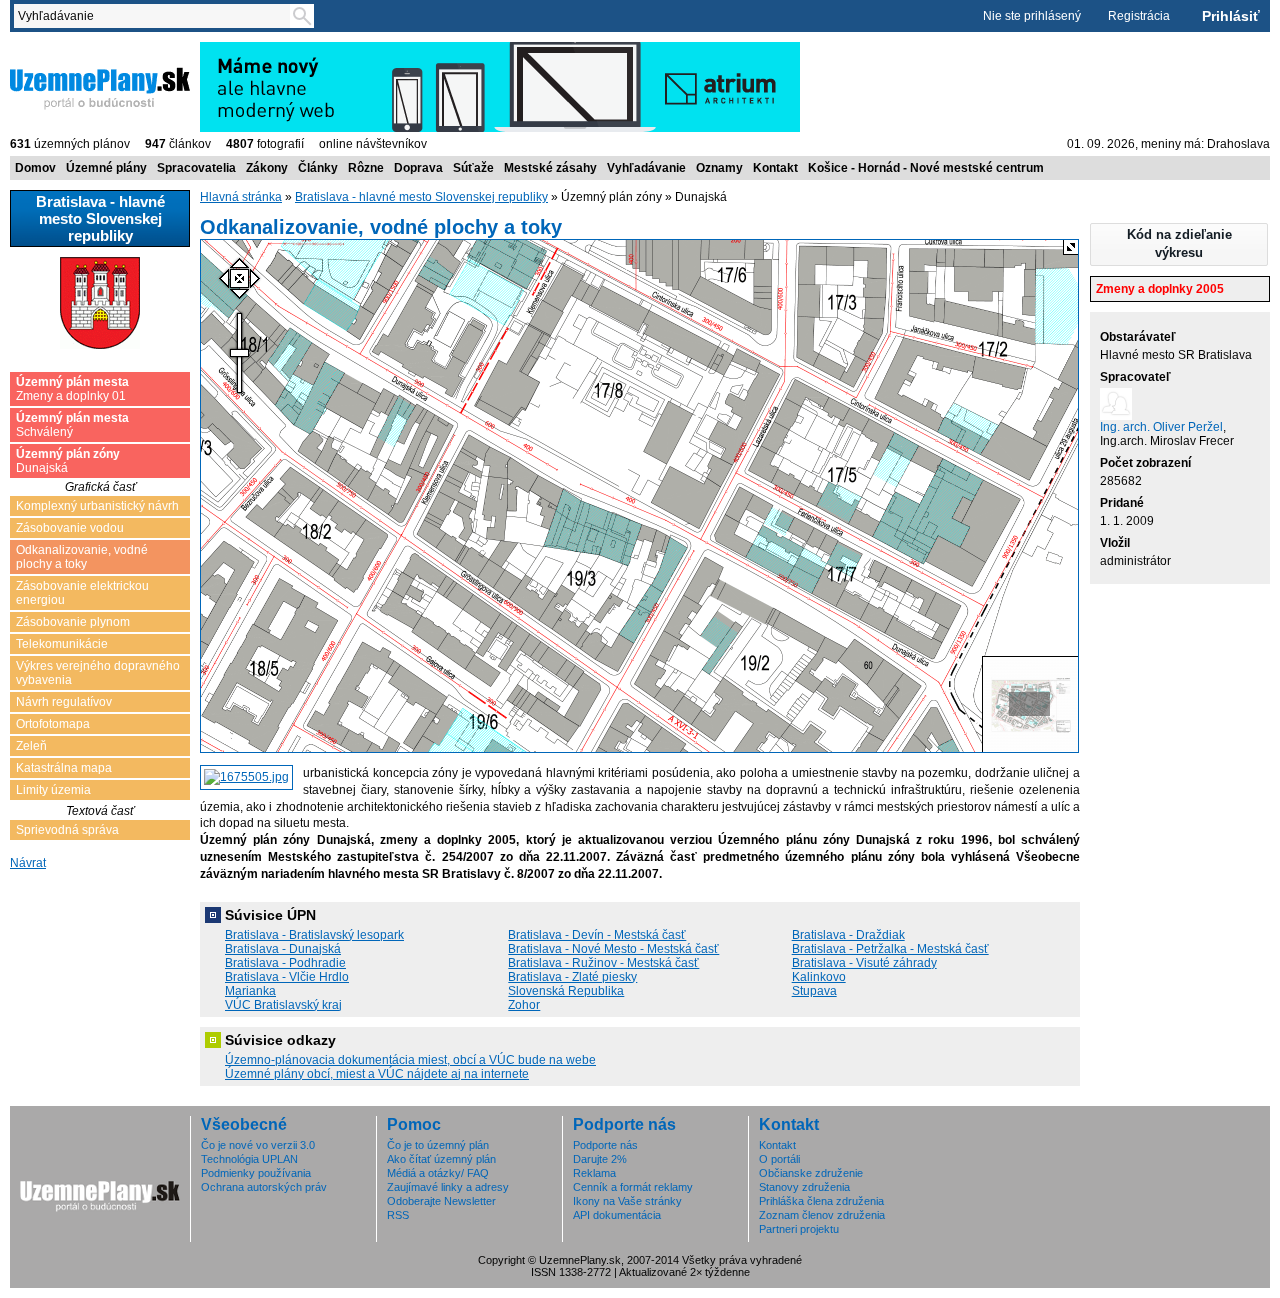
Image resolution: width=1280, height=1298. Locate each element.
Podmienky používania (256, 1173)
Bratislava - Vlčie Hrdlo (287, 977)
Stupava (814, 991)
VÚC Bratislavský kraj (283, 1005)
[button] (1179, 244)
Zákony (267, 168)
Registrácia (1139, 16)
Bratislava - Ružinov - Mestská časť (603, 963)
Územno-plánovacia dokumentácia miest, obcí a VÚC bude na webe (410, 1060)
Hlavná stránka (241, 197)
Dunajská (68, 461)
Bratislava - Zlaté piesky (572, 977)
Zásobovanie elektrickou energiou (82, 593)
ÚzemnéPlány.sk (57, 49)
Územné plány (106, 168)
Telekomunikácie (62, 644)
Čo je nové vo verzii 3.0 (258, 1145)
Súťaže (473, 168)
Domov (35, 168)
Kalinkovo (819, 977)
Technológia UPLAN (249, 1159)
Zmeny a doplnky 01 (72, 389)
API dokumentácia (617, 1215)
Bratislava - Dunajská (283, 949)
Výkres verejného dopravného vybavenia (98, 673)
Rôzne (366, 168)
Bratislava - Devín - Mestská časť (597, 935)
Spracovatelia (196, 168)
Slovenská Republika (566, 991)
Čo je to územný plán (438, 1145)
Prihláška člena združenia (821, 1201)
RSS (398, 1215)
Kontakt (775, 168)
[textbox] (156, 16)
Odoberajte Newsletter (441, 1201)
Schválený (72, 425)
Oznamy (719, 168)
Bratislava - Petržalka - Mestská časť (890, 949)
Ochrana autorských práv (264, 1187)
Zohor (524, 1005)
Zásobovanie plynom (73, 622)
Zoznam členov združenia (822, 1215)
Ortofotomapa (53, 724)
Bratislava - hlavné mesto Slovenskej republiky (421, 197)
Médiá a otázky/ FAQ (438, 1173)
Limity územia (53, 790)
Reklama (594, 1173)
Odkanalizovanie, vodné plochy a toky (82, 557)
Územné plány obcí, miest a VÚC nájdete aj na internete (377, 1074)
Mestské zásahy (550, 168)
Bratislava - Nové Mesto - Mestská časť (613, 949)
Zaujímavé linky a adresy (448, 1187)
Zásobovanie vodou (70, 528)
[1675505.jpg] (246, 777)
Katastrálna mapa (64, 768)
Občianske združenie (811, 1173)
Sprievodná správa (67, 830)
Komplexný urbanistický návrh (97, 506)
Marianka (250, 991)
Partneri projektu (799, 1229)
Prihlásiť (1231, 16)
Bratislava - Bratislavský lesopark (314, 935)
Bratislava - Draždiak (848, 935)
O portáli (779, 1159)
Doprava (418, 168)
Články (318, 168)
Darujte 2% (600, 1159)
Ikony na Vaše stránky (627, 1201)
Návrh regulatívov (64, 702)
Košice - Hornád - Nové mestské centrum (926, 168)
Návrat (28, 863)
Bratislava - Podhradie (285, 963)
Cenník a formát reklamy (633, 1187)
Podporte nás (605, 1145)
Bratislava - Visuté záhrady (864, 963)
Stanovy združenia (804, 1187)
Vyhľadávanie (646, 168)
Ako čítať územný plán (441, 1159)
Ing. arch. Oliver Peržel (1161, 427)
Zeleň (31, 746)
